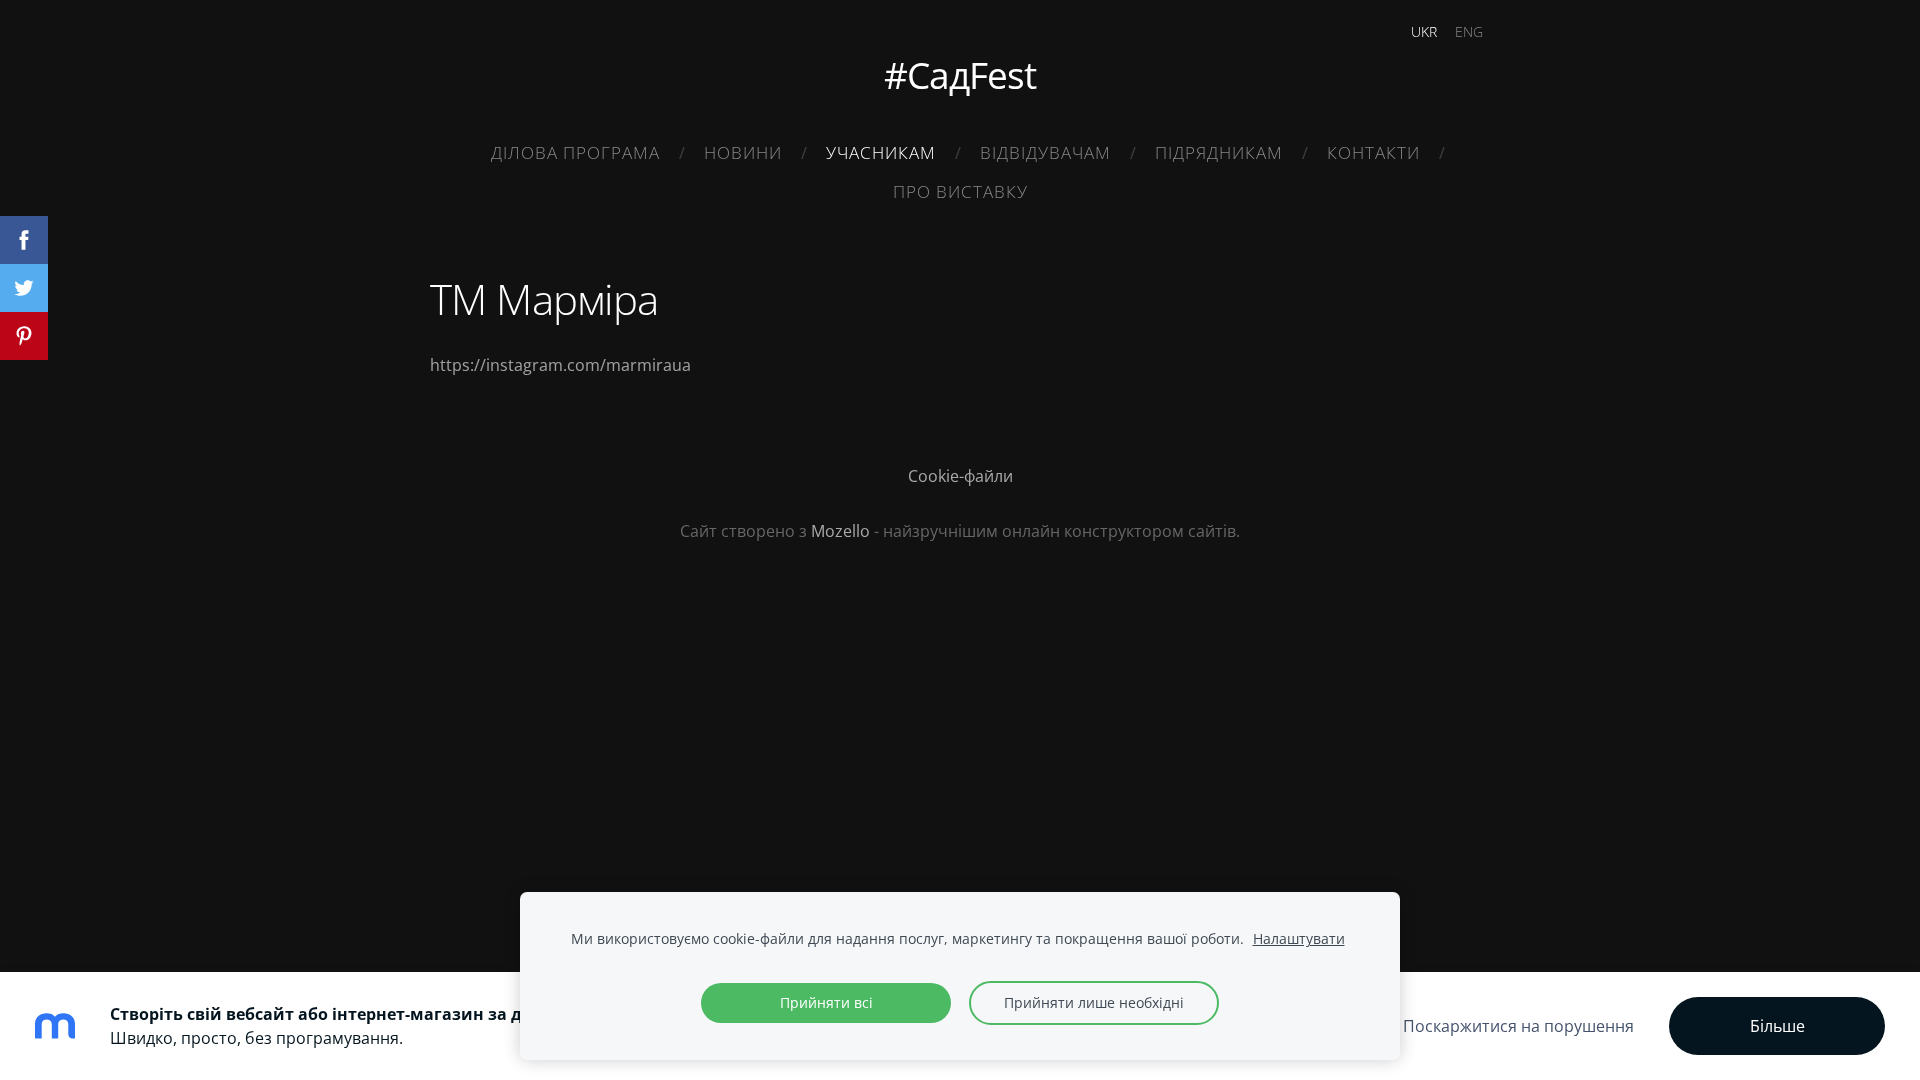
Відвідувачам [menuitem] (1045, 152)
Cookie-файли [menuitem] (960, 476)
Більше (1777, 1026)
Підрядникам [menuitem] (1219, 152)
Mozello (840, 531)
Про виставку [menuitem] (960, 191)
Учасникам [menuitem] (881, 152)
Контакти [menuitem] (1373, 152)
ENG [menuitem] (1469, 31)
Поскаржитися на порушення (1518, 1026)
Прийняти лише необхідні (1094, 1002)
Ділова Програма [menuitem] (575, 152)
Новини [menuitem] (743, 152)
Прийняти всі (826, 1002)
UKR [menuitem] (1424, 31)
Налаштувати (1299, 938)
